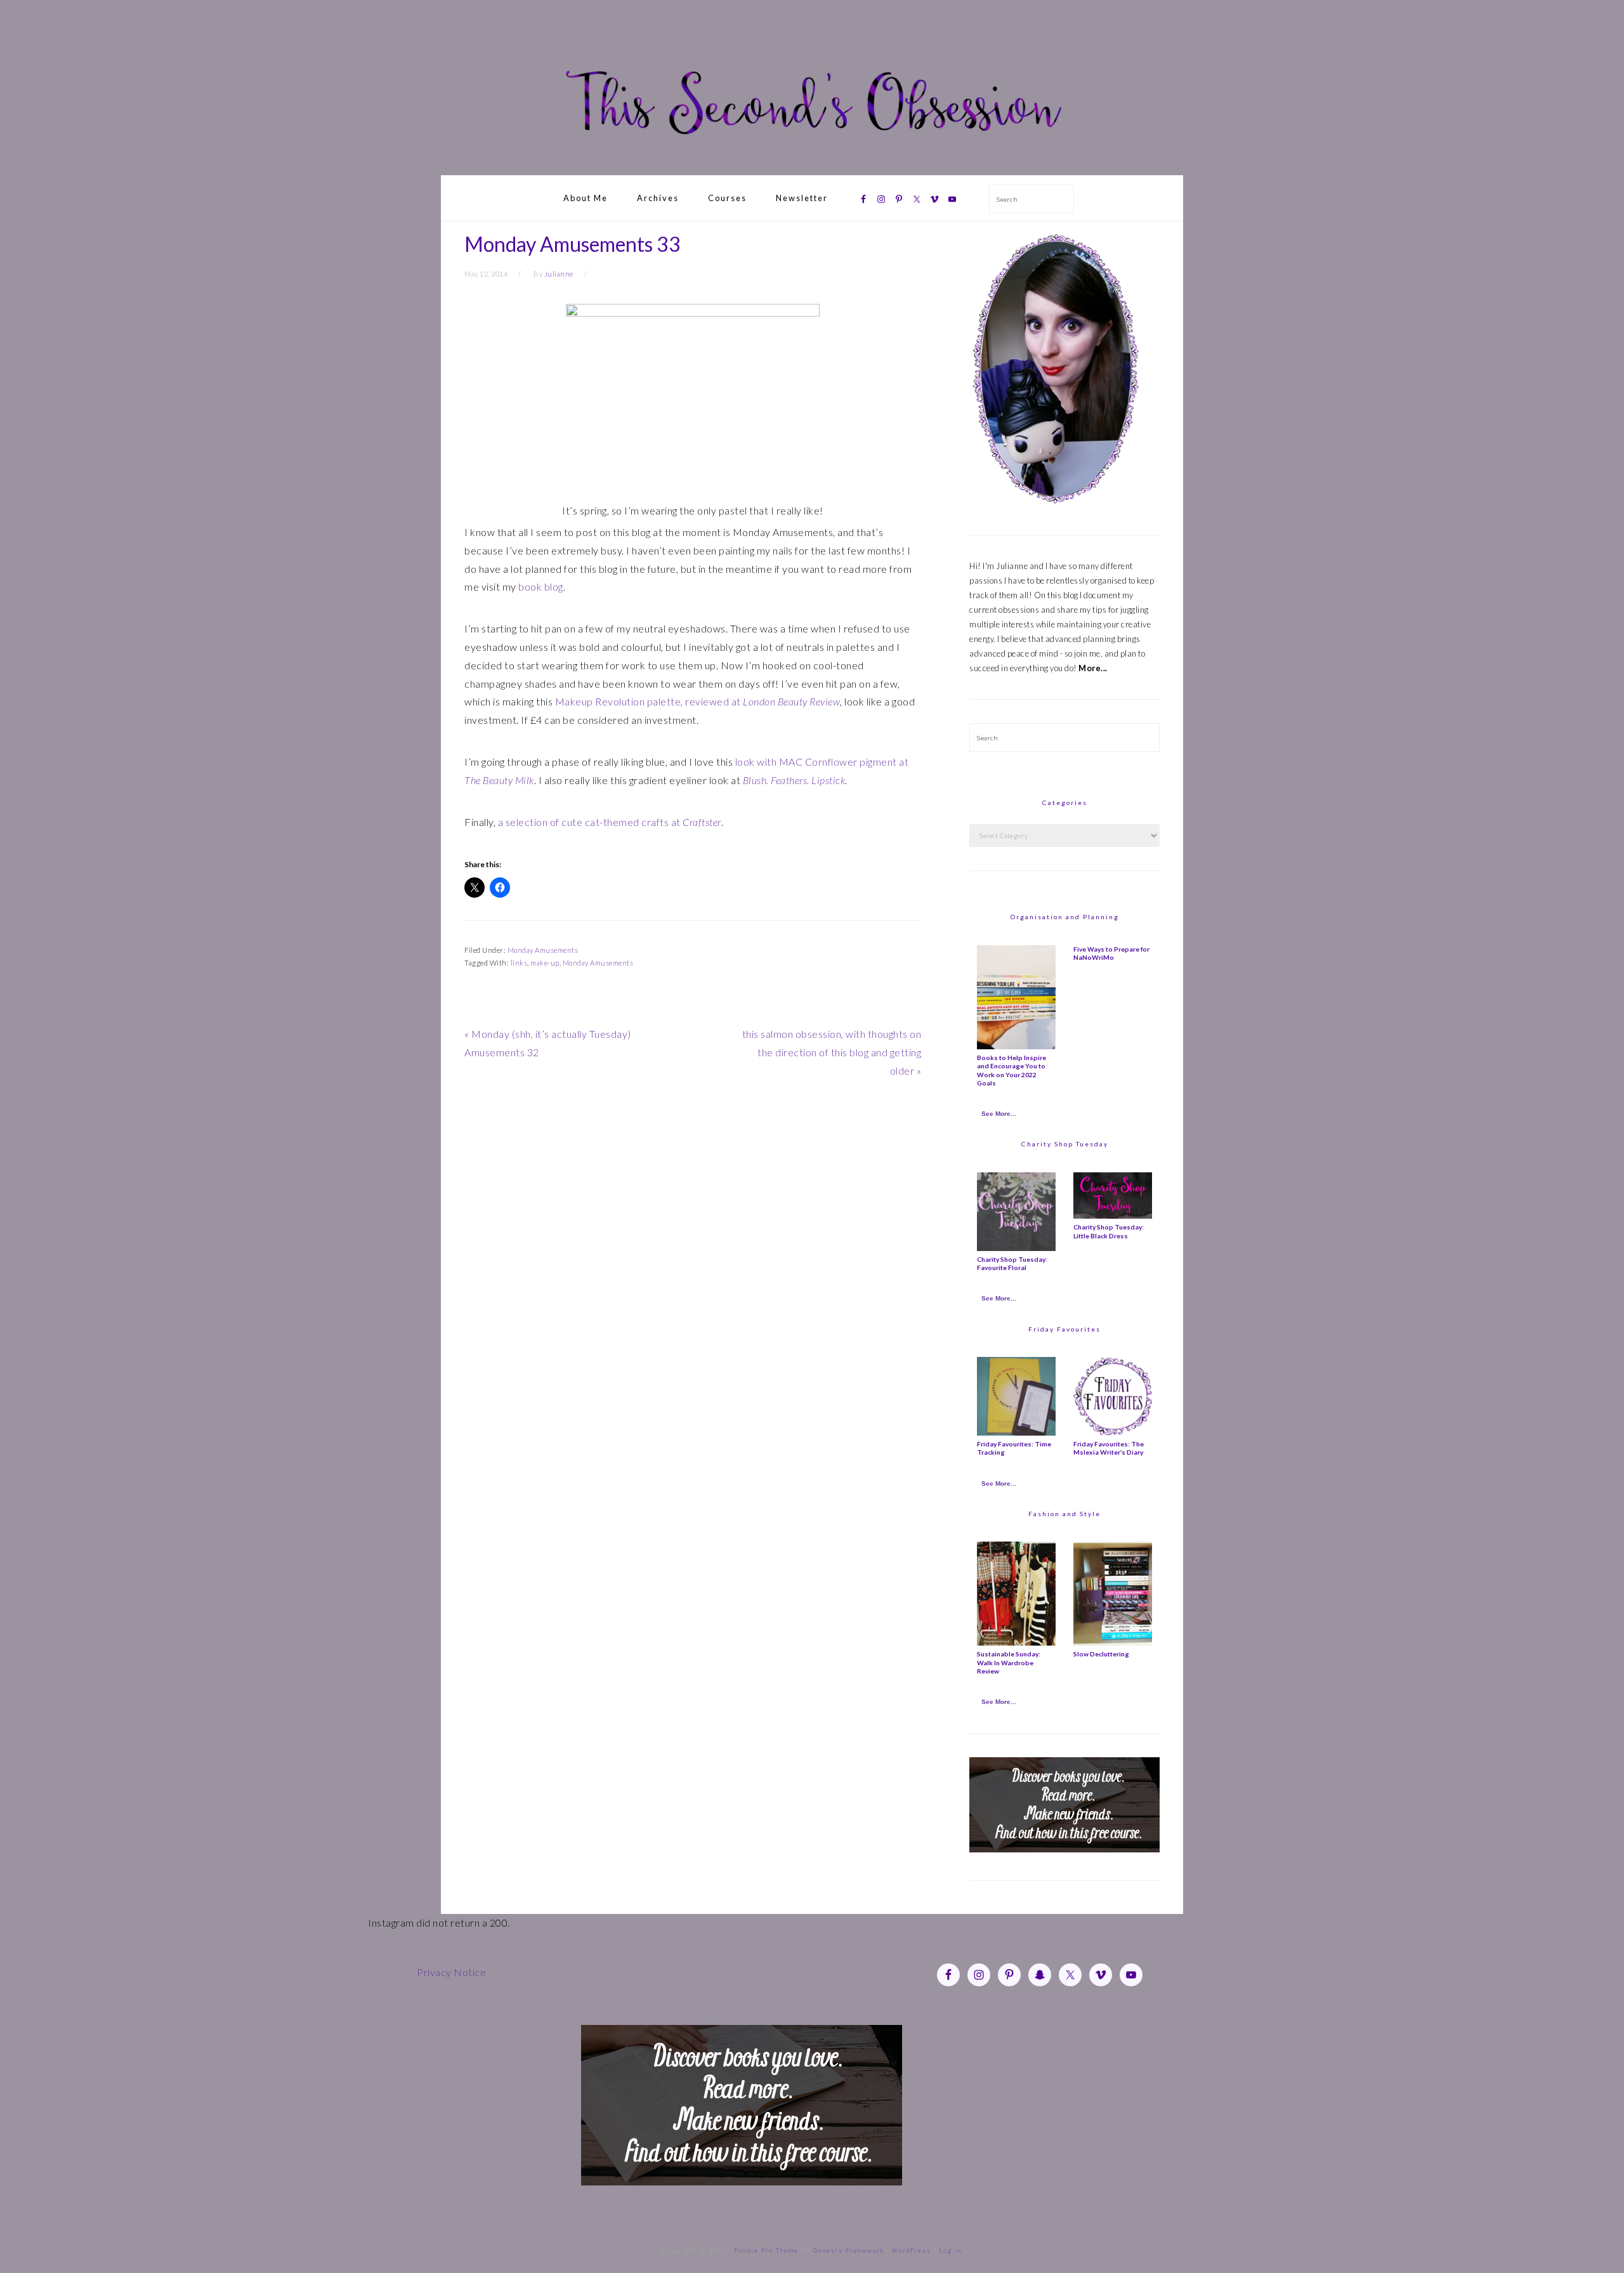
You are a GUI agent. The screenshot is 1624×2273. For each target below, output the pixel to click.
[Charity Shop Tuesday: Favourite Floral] (1016, 1248)
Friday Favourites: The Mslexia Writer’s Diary (1109, 1448)
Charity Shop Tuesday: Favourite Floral (1012, 1263)
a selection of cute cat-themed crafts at (610, 822)
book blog (541, 586)
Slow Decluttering (1101, 1654)
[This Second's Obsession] (812, 160)
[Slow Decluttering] (1113, 1642)
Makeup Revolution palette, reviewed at (698, 701)
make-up (545, 963)
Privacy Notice (451, 1972)
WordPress (912, 2250)
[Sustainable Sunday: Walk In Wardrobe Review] (1016, 1642)
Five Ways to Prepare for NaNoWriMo (1111, 953)
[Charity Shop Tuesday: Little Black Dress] (1113, 1215)
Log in (950, 2250)
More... (1093, 668)
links (519, 963)
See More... (999, 1114)
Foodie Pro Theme (766, 2250)
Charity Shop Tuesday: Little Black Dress (1109, 1231)
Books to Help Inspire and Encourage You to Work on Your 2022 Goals (1012, 1070)
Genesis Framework (849, 2250)
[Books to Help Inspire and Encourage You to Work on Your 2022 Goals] (1016, 1046)
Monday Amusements (543, 950)
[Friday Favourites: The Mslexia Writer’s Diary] (1113, 1432)
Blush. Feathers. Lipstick (794, 780)
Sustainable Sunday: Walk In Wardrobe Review (1009, 1662)
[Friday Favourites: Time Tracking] (1016, 1432)
